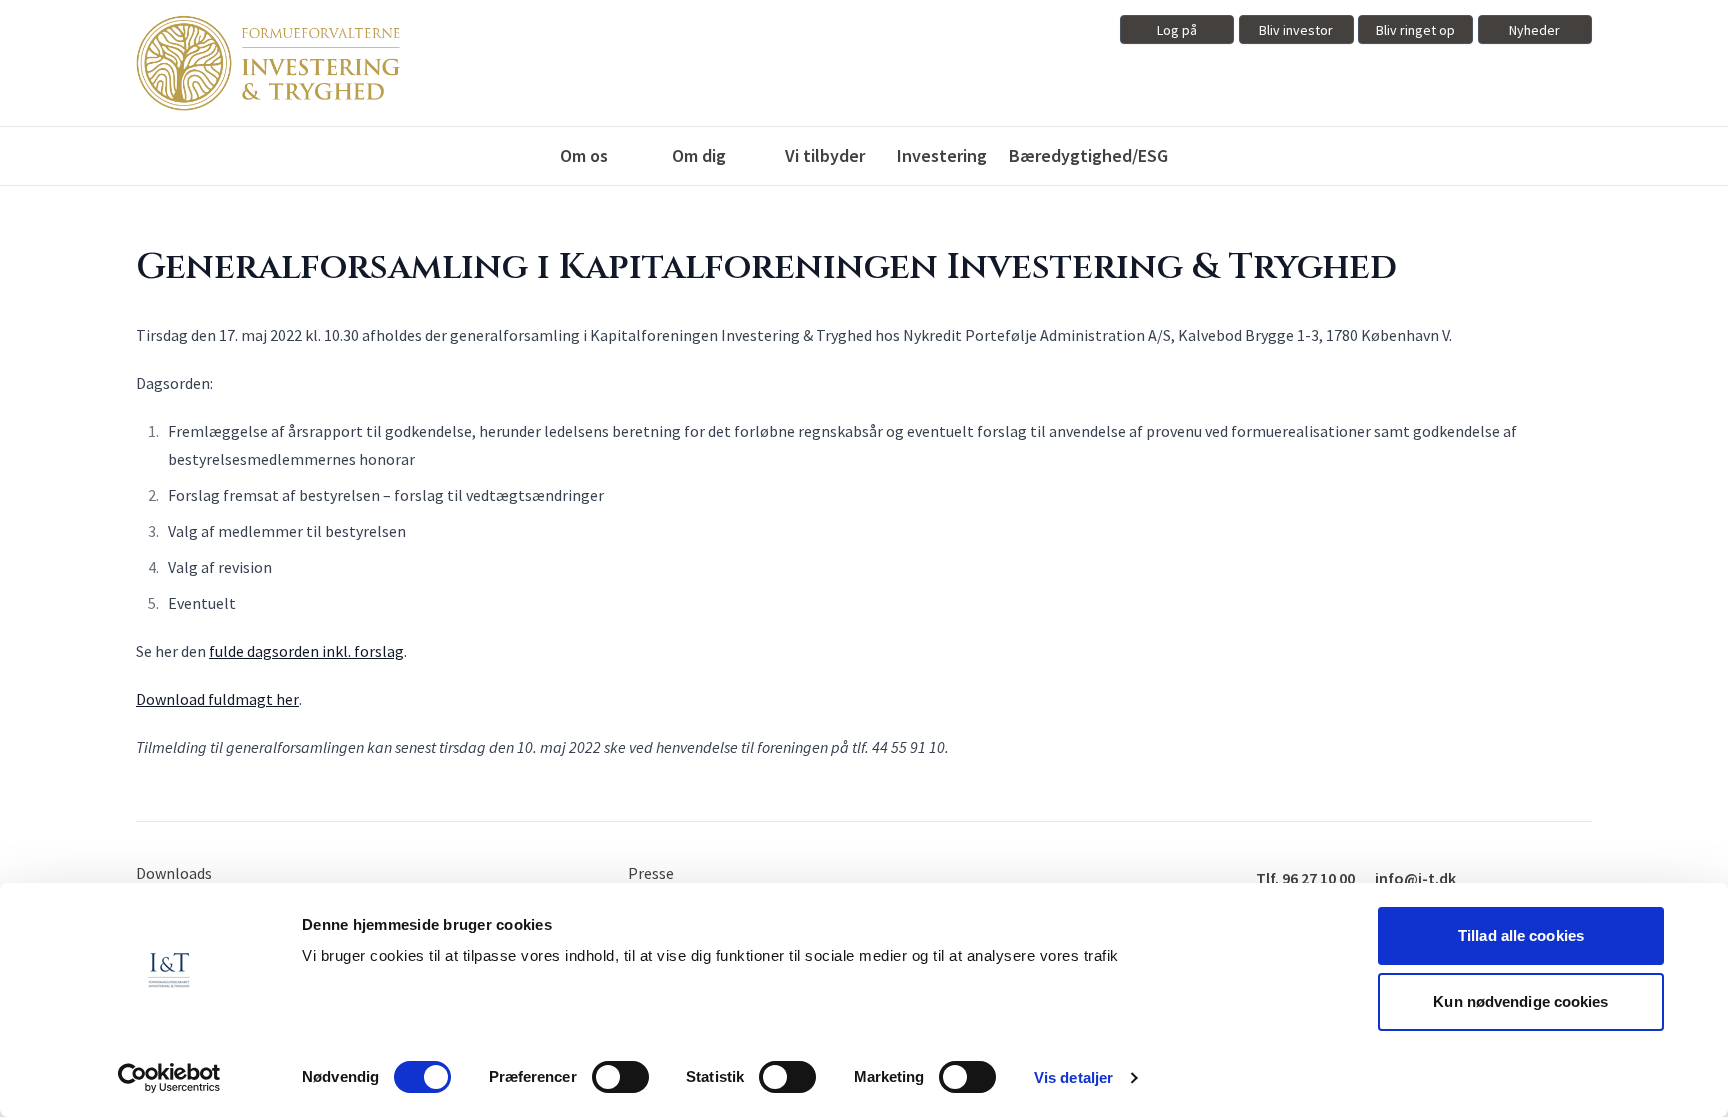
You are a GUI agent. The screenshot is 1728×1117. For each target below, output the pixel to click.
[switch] (620, 1077)
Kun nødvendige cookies (1520, 1001)
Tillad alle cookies (1521, 935)
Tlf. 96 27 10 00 (1305, 878)
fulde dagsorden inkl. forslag (306, 651)
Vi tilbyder (825, 155)
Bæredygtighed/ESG (1088, 155)
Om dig (699, 155)
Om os (584, 155)
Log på (1177, 30)
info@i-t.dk (1415, 878)
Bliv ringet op (1415, 30)
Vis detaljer (1073, 1077)
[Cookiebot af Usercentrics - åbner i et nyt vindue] (169, 1078)
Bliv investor (1296, 30)
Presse (651, 873)
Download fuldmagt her (217, 699)
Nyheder (1534, 30)
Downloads (174, 873)
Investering (942, 155)
